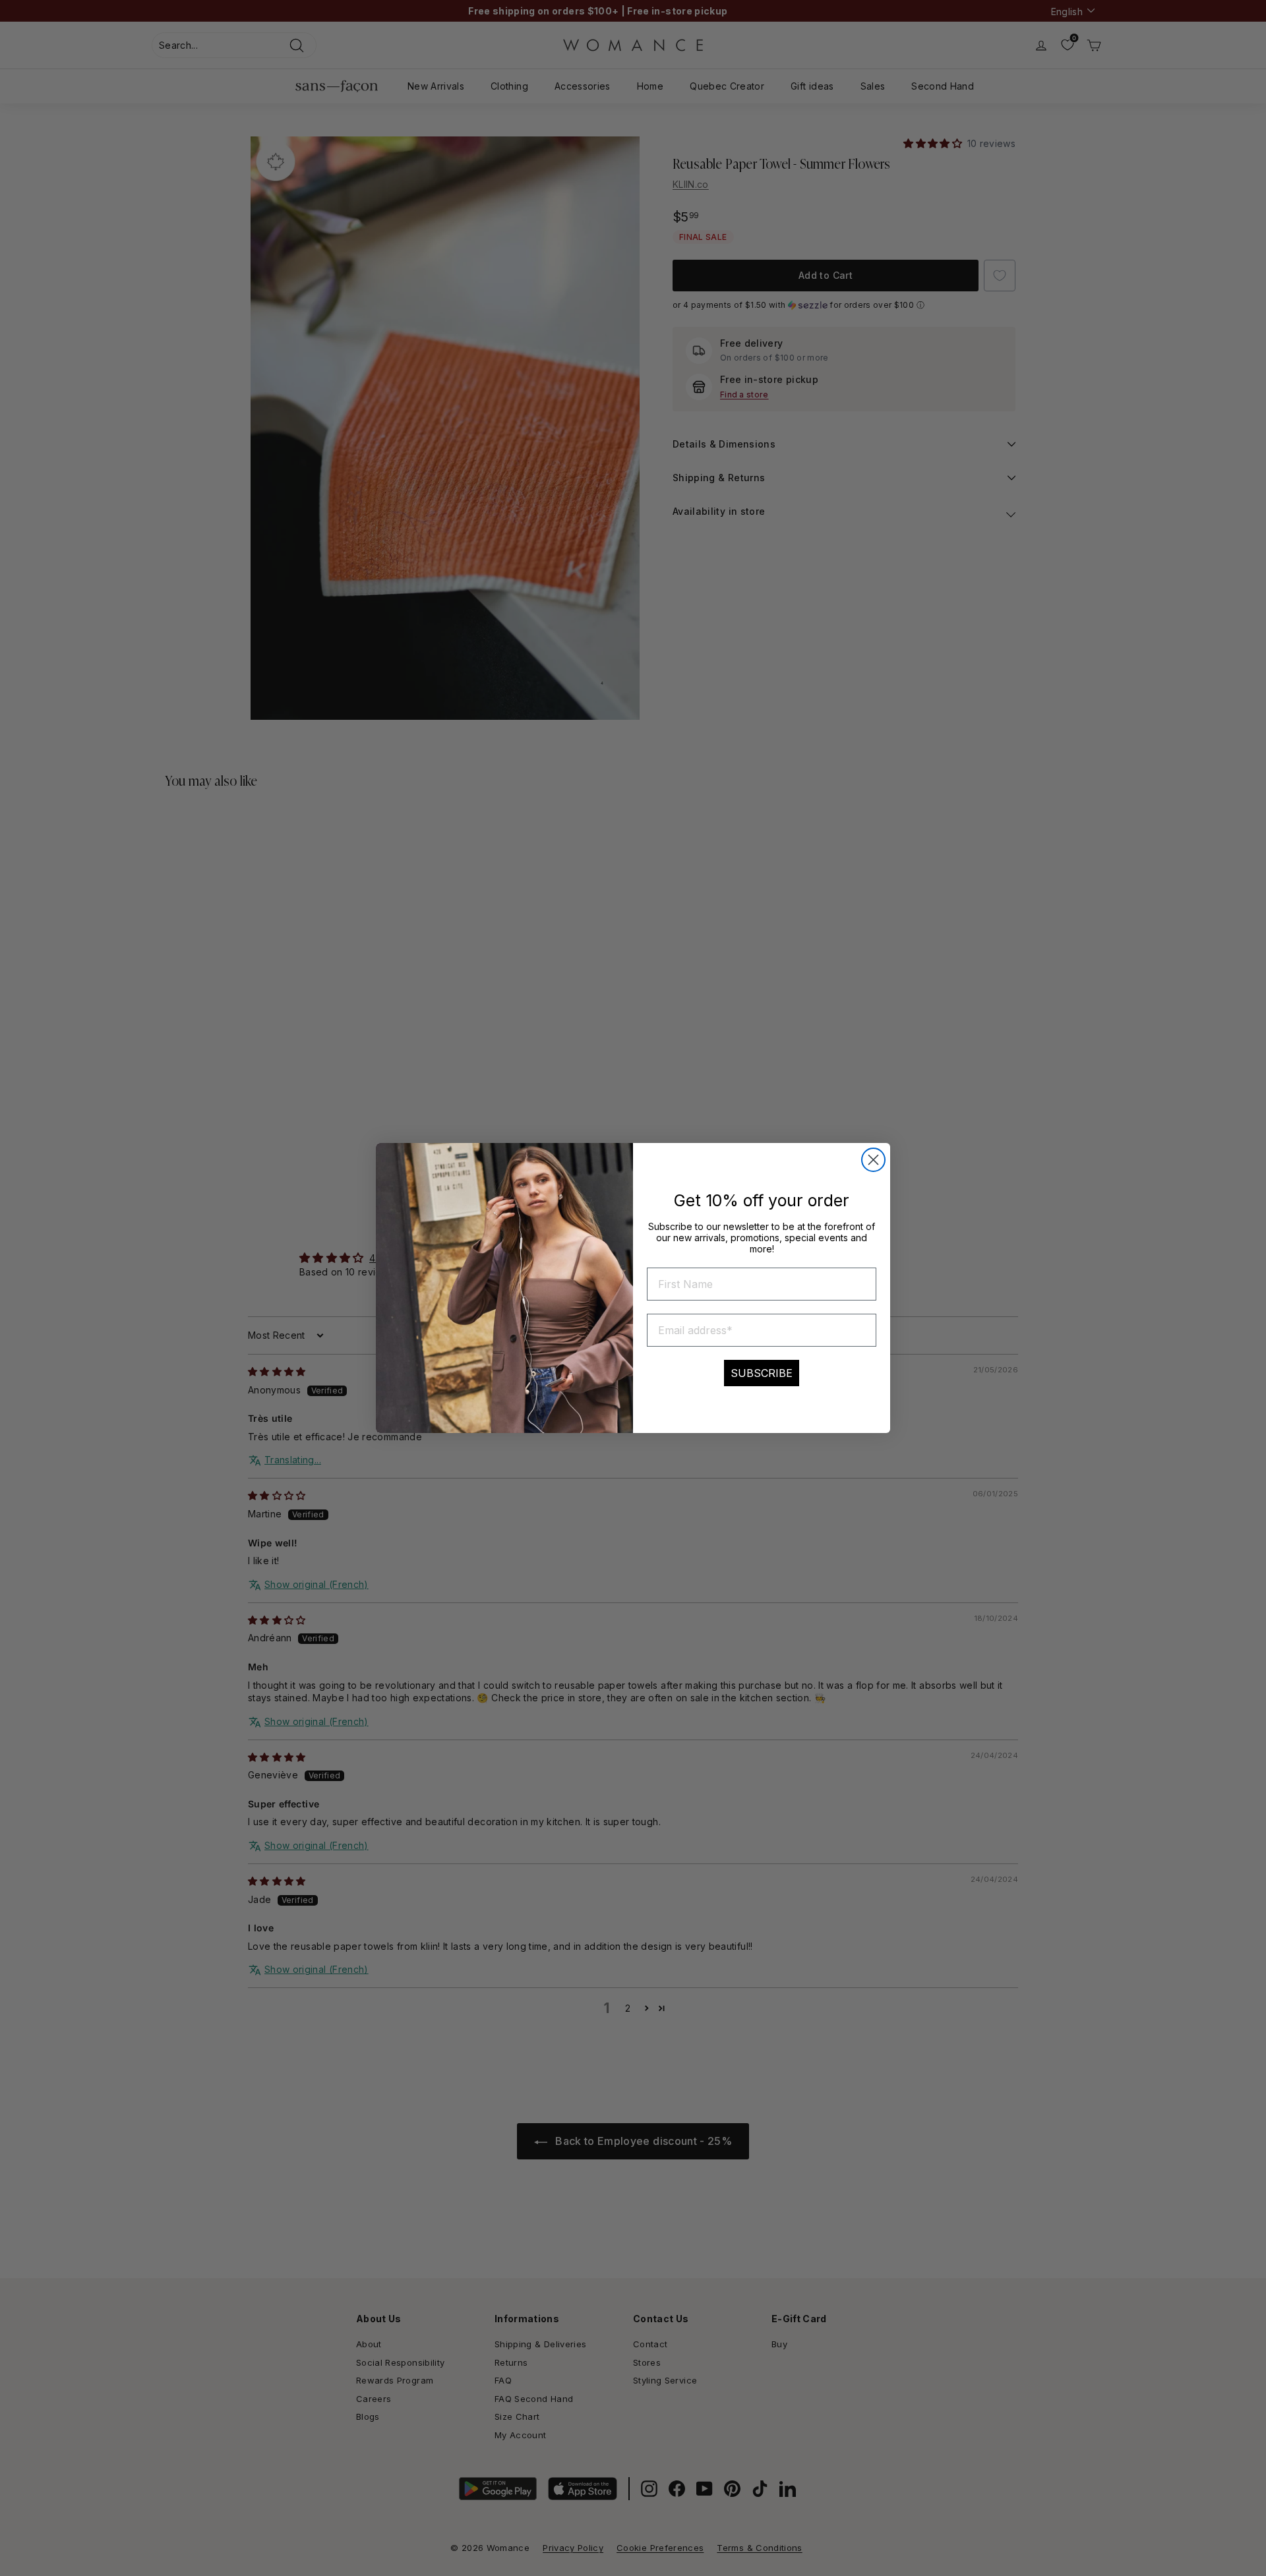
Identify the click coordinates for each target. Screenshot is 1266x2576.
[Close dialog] (873, 1160)
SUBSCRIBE (762, 1373)
